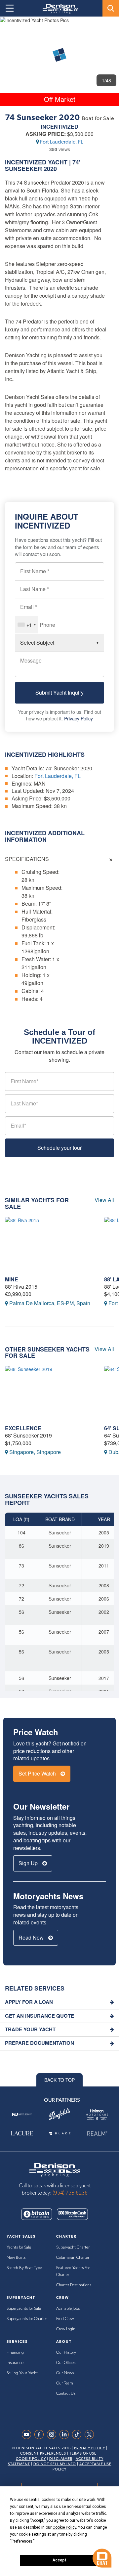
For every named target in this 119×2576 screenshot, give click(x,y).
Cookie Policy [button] (64, 2527)
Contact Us (66, 2394)
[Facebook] (41, 2434)
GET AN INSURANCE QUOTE (40, 2016)
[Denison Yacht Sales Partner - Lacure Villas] (22, 2134)
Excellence (23, 1428)
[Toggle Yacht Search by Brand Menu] (111, 8)
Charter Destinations (74, 2285)
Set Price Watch (38, 1773)
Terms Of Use (83, 2453)
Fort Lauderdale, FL (61, 142)
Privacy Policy (79, 718)
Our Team (65, 2383)
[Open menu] (10, 8)
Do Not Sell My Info (55, 2464)
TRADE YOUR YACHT (30, 2029)
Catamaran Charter (73, 2258)
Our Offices (66, 2363)
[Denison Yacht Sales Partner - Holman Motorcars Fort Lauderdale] (97, 2114)
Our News (65, 2373)
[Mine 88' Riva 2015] (50, 1245)
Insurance (15, 2363)
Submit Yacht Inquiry (59, 692)
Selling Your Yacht (22, 2373)
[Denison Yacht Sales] (55, 2169)
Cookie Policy (31, 2459)
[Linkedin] (66, 2434)
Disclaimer (61, 2459)
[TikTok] (78, 2434)
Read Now (32, 1937)
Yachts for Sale (19, 2247)
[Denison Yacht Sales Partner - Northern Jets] (22, 2114)
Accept (59, 2560)
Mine (12, 1279)
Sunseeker (23, 169)
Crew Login (66, 2329)
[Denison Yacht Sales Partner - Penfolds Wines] (59, 2114)
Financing (15, 2353)
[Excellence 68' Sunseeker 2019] (50, 1394)
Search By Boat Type (24, 2268)
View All (104, 1200)
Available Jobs (68, 2309)
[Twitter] (91, 2434)
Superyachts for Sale (24, 2309)
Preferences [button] (22, 2541)
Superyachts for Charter (27, 2319)
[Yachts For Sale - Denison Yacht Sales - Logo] (58, 9)
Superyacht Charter (73, 2247)
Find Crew (65, 2319)
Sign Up (29, 1863)
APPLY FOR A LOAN (29, 2002)
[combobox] (26, 625)
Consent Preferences (43, 2453)
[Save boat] (110, 27)
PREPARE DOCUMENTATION (40, 2043)
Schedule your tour (59, 1148)
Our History (66, 2353)
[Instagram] (53, 2434)
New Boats (16, 2258)
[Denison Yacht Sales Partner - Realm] (97, 2134)
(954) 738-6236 (70, 2193)
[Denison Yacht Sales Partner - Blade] (59, 2134)
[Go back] (11, 28)
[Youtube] (28, 2434)
